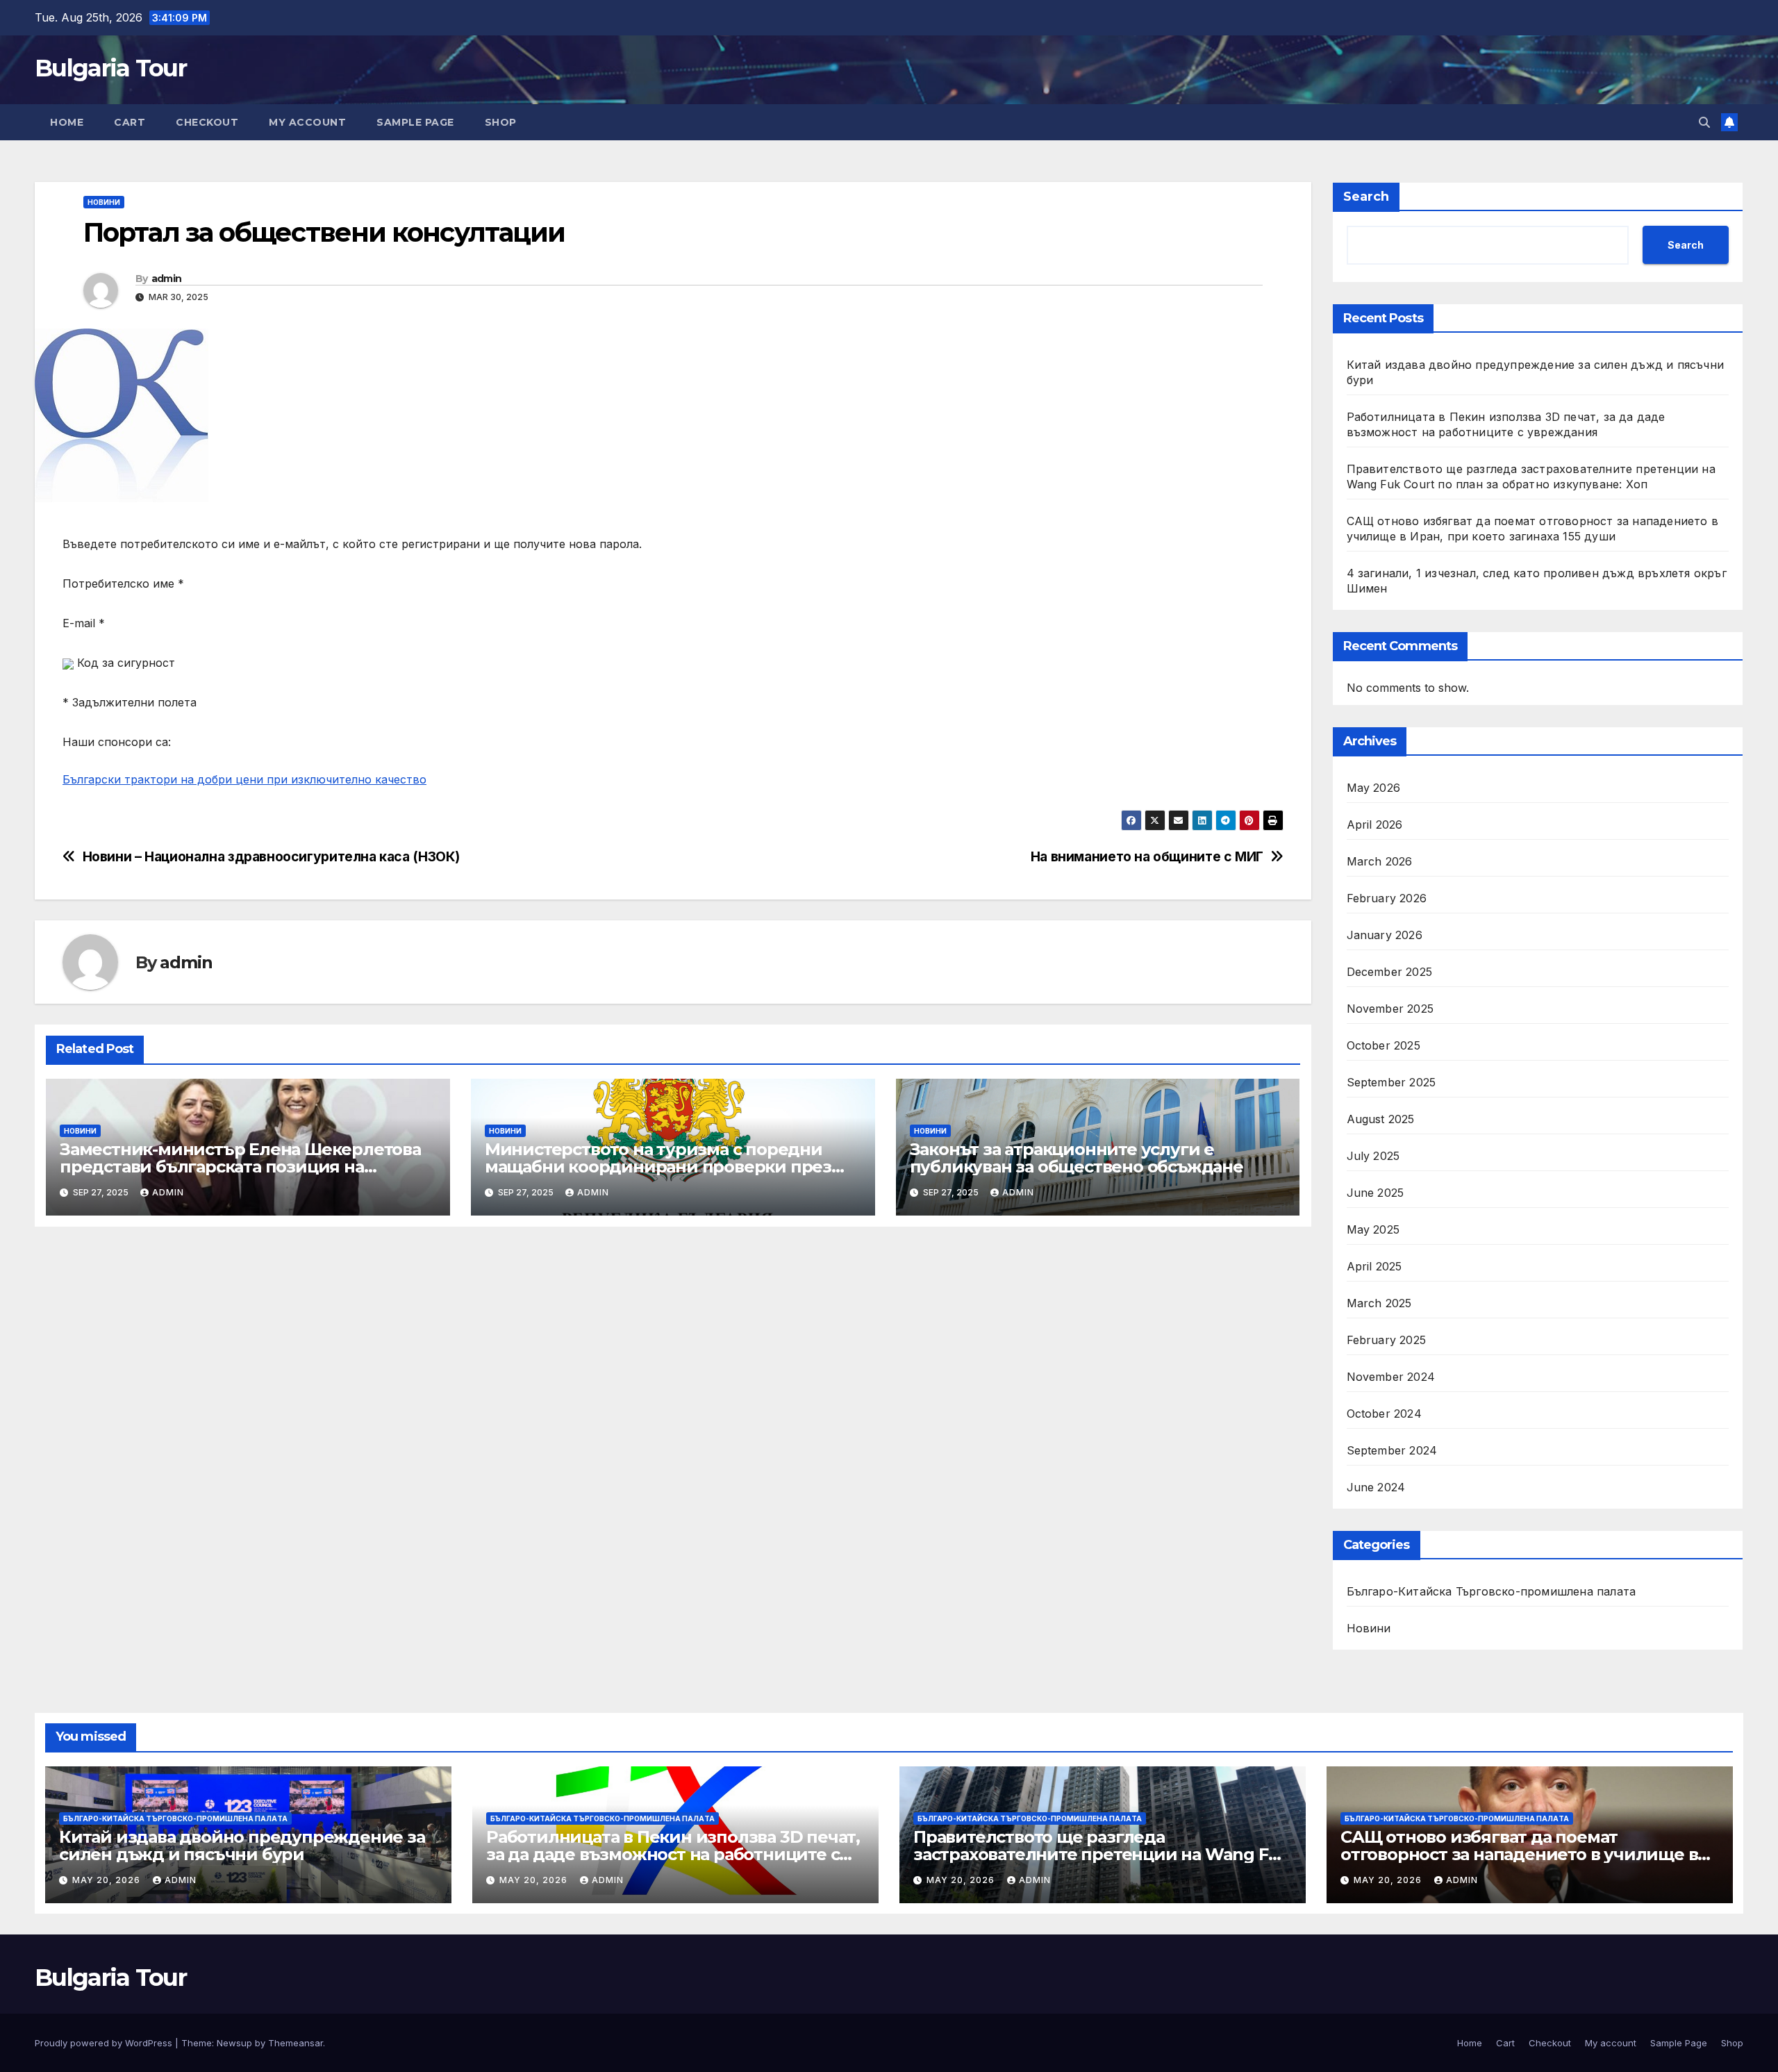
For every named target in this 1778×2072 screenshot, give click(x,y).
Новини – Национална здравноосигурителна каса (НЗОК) (271, 857)
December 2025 (1390, 972)
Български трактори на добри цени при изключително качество (244, 779)
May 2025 (1373, 1229)
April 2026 (1375, 824)
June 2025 (1376, 1193)
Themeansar (296, 2043)
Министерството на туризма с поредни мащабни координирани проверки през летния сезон (658, 1167)
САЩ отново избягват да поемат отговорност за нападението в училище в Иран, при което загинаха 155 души (1519, 1854)
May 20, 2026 (108, 1880)
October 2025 (1384, 1045)
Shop (501, 122)
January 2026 (1385, 935)
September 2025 (1391, 1082)
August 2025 (1381, 1119)
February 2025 (1387, 1340)
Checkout (207, 122)
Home (67, 122)
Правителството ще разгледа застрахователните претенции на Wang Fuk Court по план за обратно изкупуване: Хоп (1101, 1854)
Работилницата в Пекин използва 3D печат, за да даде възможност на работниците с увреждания (673, 1854)
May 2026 (1374, 788)
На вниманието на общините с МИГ (1147, 857)
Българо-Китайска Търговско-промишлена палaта (1492, 1591)
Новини (104, 202)
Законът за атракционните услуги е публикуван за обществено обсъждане (1077, 1158)
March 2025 (1379, 1303)
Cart (130, 122)
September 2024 (1392, 1450)
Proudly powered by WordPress (105, 2043)
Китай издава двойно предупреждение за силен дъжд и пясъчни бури (242, 1846)
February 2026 (1387, 898)
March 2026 (1380, 861)
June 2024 (1376, 1487)
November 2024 (1391, 1377)
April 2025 (1374, 1266)
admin (167, 279)
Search (1366, 197)
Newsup (234, 2043)
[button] (1704, 122)
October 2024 (1384, 1414)
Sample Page (415, 122)
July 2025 (1373, 1156)
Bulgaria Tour (110, 68)
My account (307, 122)
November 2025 (1390, 1009)
